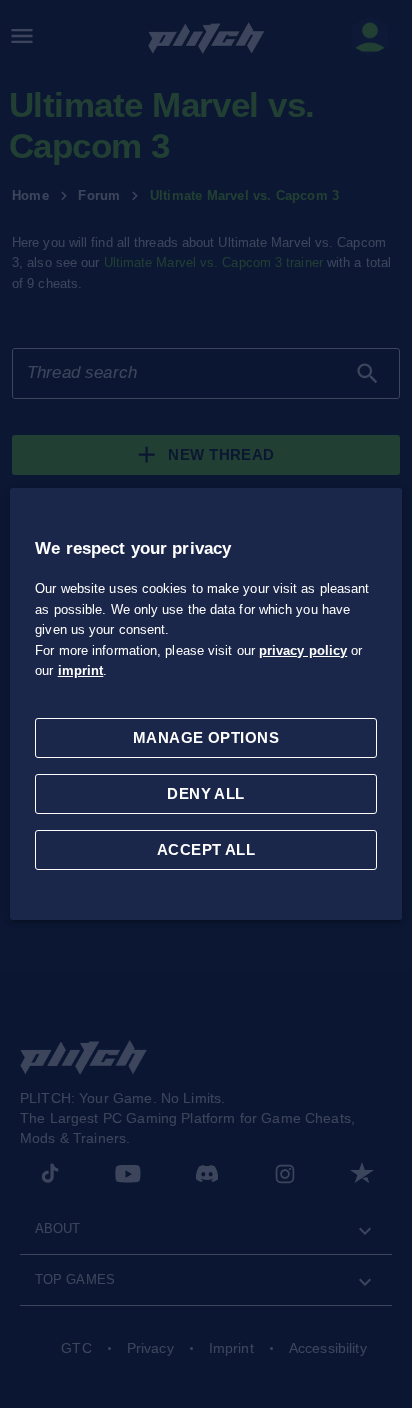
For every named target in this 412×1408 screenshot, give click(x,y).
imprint (81, 670)
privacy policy (303, 650)
